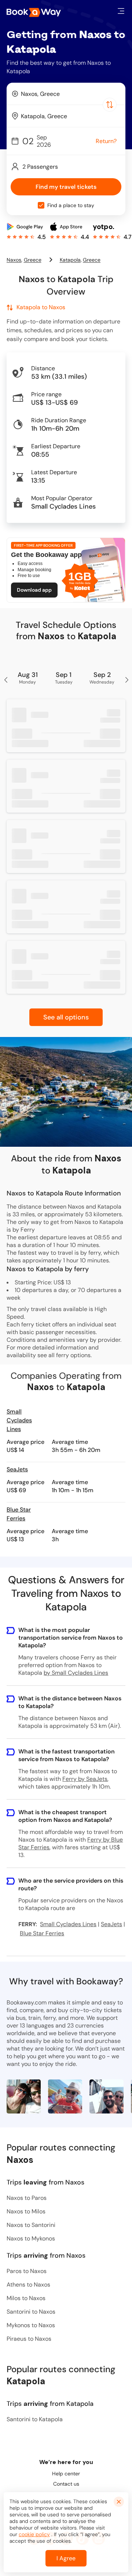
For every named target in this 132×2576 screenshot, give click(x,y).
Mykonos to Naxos (31, 2325)
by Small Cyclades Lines (76, 1673)
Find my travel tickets (66, 187)
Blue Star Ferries (19, 1514)
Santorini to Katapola (35, 2419)
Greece (33, 260)
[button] (121, 11)
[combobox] (66, 94)
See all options (66, 1017)
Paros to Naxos (27, 2271)
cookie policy (34, 2534)
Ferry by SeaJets (85, 1779)
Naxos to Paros (27, 2198)
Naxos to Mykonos (31, 2238)
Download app (34, 590)
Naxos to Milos (26, 2211)
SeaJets (17, 1469)
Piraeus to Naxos (29, 2339)
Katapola (70, 260)
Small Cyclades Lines (19, 1420)
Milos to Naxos (26, 2298)
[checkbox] (41, 205)
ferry (63, 1355)
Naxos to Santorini (31, 2225)
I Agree (66, 2558)
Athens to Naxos (28, 2285)
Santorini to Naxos (31, 2312)
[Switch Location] (110, 105)
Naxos (14, 260)
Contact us (66, 2484)
